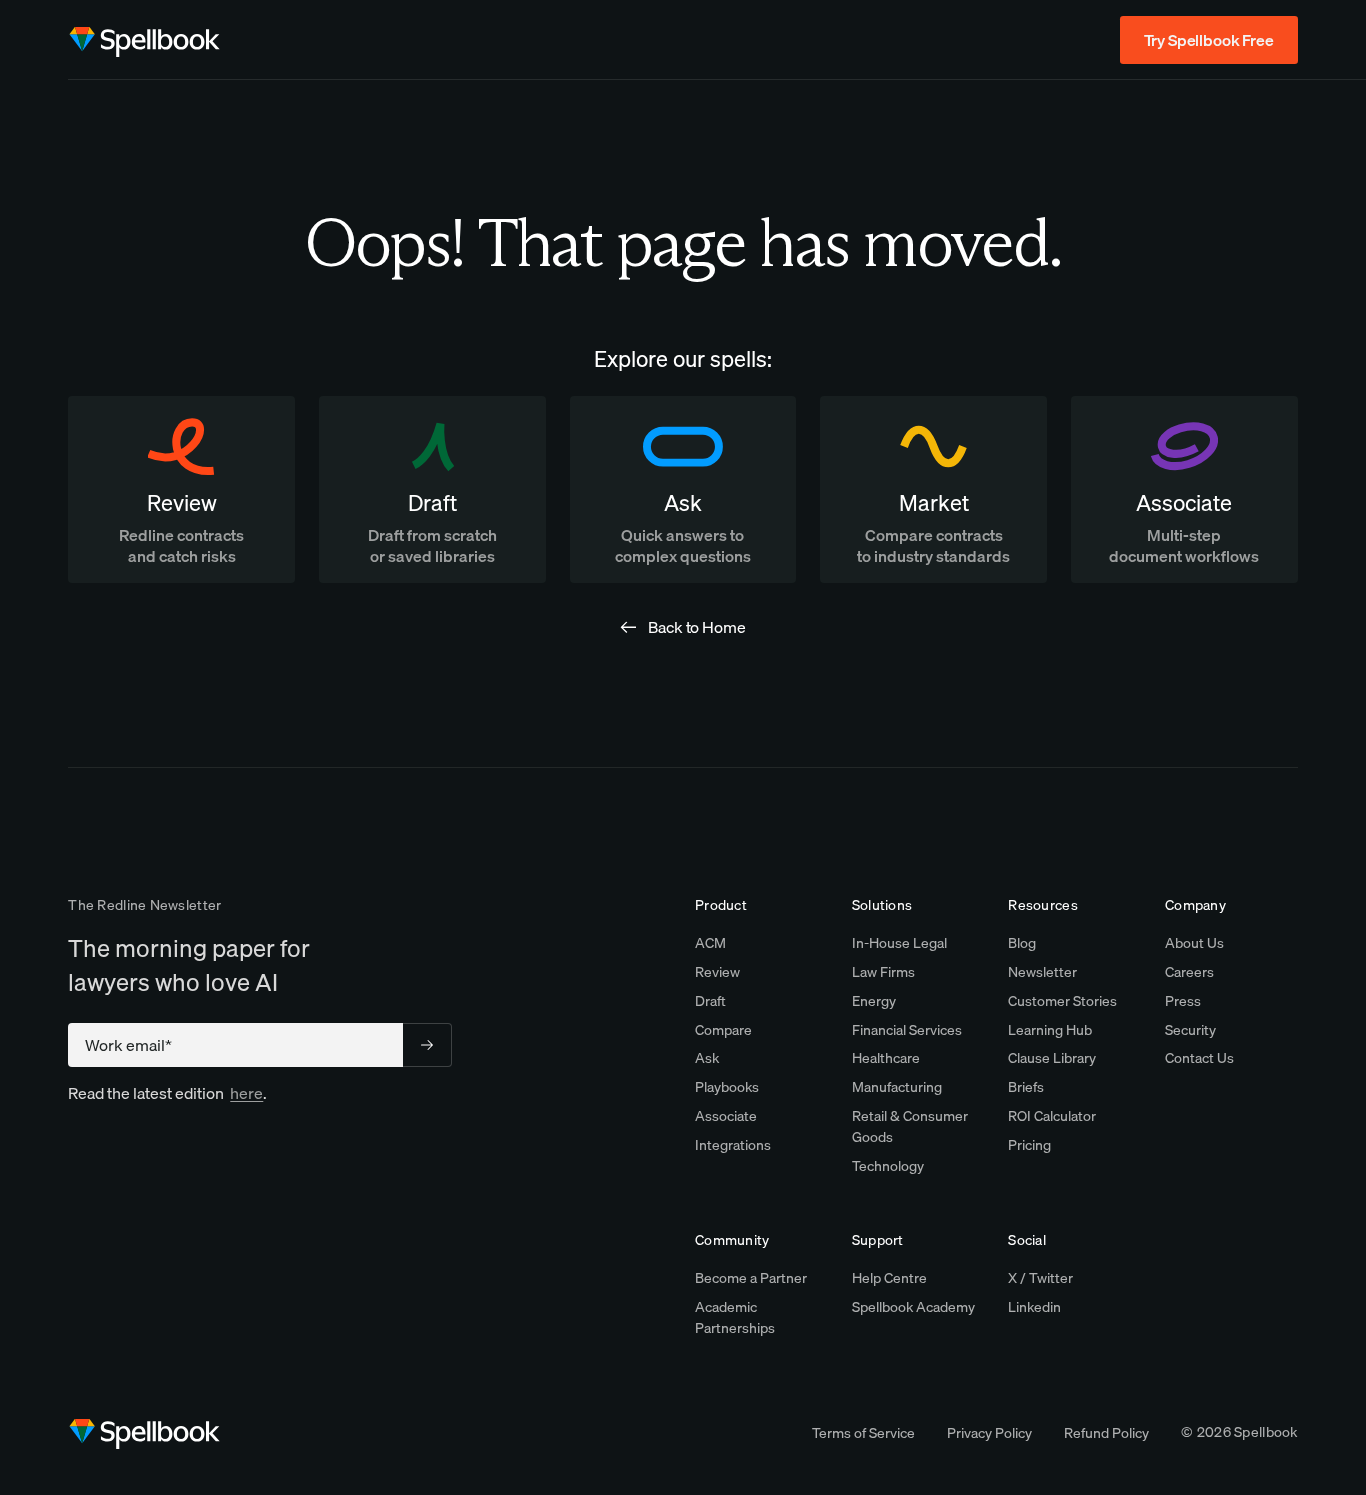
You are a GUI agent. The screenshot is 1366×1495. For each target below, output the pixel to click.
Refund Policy (1106, 1433)
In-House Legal (899, 943)
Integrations (733, 1145)
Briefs (1026, 1087)
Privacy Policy (989, 1433)
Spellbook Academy (913, 1307)
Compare (723, 1030)
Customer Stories (1062, 1001)
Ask (707, 1058)
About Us (1194, 943)
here (246, 1093)
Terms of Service (863, 1433)
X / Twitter (1040, 1278)
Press (1183, 1001)
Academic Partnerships (735, 1317)
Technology (888, 1166)
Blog (1022, 943)
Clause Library (1052, 1058)
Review (717, 972)
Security (1190, 1030)
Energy (874, 1001)
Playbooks (727, 1087)
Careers (1189, 972)
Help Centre (889, 1278)
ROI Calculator (1052, 1116)
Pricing (1029, 1145)
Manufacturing (897, 1087)
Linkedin (1034, 1307)
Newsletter (1042, 972)
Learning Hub (1050, 1030)
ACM (710, 943)
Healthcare (886, 1058)
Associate (726, 1116)
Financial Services (907, 1030)
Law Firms (883, 972)
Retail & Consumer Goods (910, 1126)
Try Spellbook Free (1209, 40)
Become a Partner (751, 1278)
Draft (710, 1001)
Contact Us (1199, 1058)
